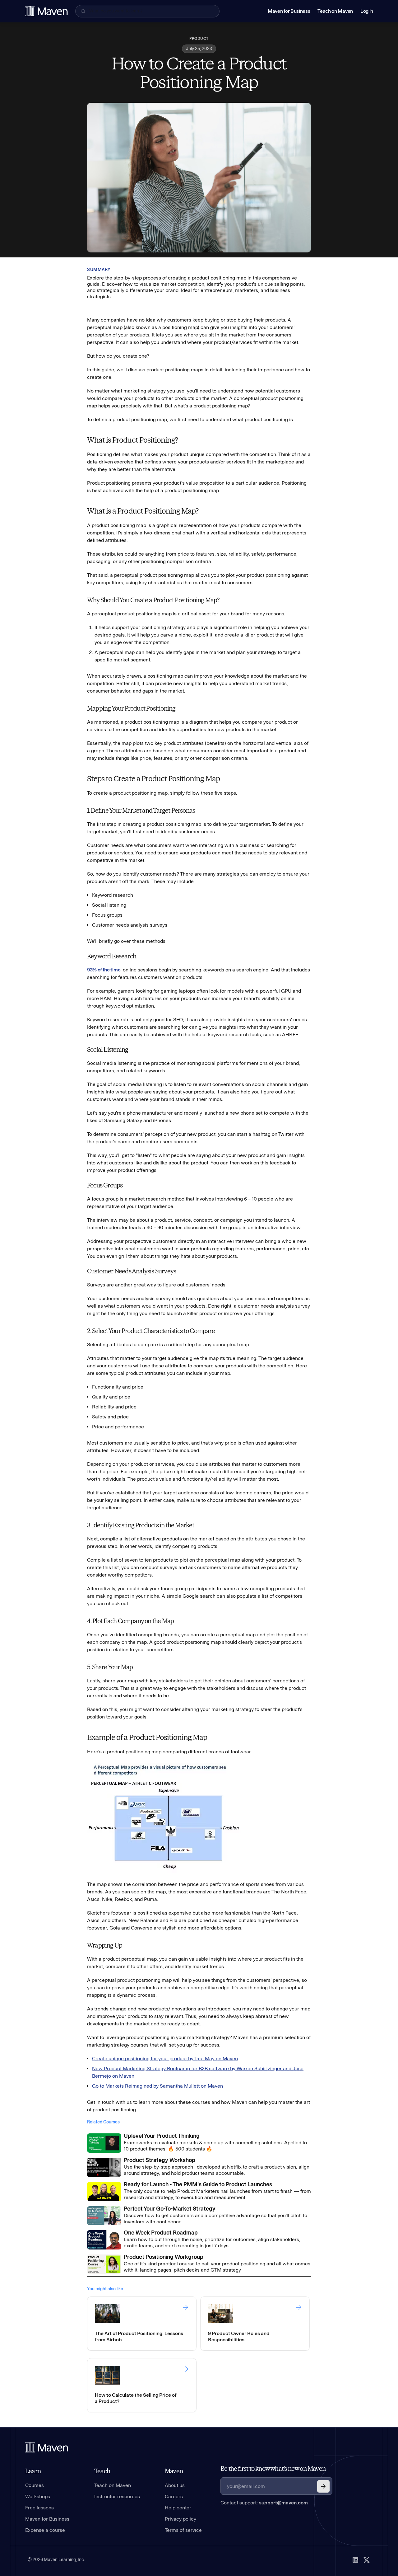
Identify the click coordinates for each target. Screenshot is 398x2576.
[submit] (323, 2486)
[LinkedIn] (355, 2560)
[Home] (47, 2447)
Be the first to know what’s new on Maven (273, 2469)
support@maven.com (283, 2503)
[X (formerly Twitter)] (367, 2560)
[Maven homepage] (46, 11)
